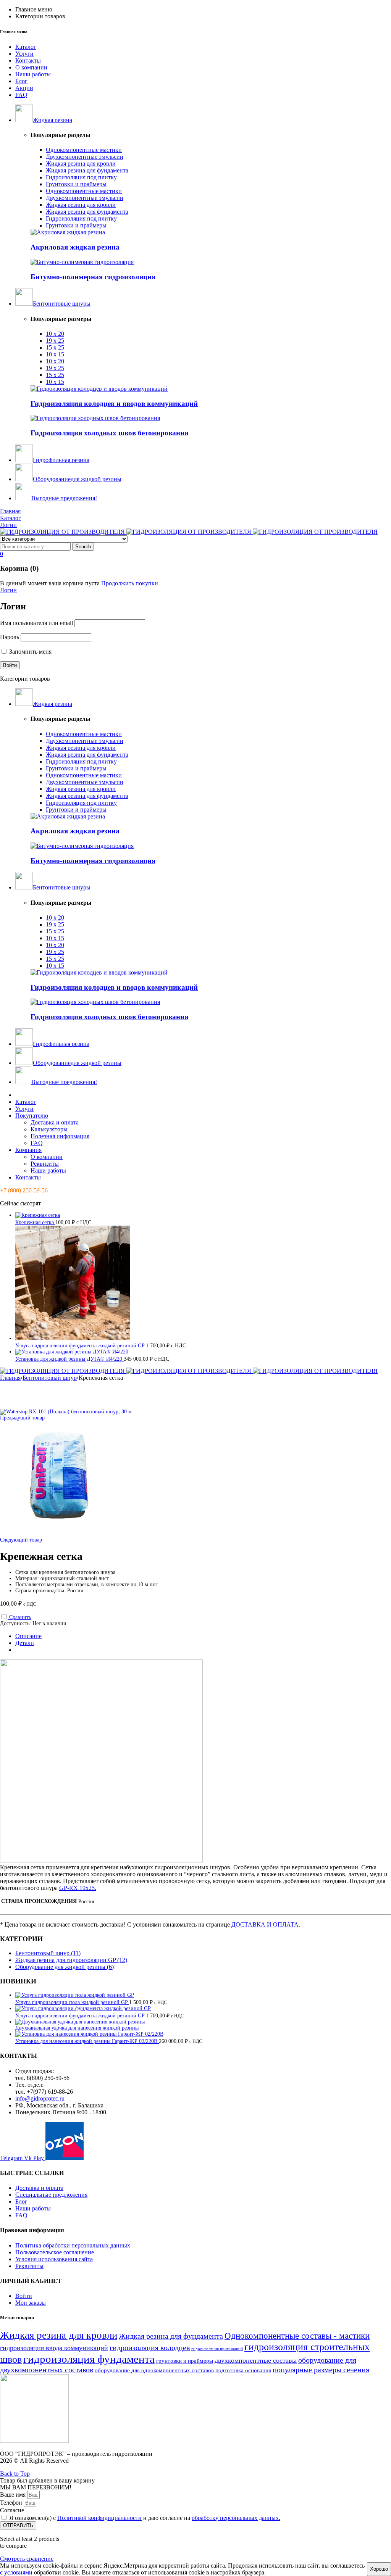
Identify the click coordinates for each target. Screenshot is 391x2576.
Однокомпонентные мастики (84, 150)
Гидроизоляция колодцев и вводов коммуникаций (114, 404)
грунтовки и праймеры (185, 2361)
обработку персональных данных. (236, 2518)
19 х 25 (55, 341)
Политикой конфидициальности (99, 2518)
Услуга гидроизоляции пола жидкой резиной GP (72, 2002)
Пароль (10, 637)
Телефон (12, 2503)
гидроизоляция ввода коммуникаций (54, 2348)
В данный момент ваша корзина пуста (50, 583)
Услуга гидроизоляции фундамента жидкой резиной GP (81, 1346)
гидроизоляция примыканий (217, 2349)
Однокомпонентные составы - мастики (297, 2336)
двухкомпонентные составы (256, 2360)
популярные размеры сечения (321, 2370)
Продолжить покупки (130, 583)
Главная (10, 1378)
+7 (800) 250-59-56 (24, 1190)
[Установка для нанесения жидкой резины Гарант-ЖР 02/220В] (89, 2034)
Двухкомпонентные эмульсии (85, 157)
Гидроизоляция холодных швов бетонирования (109, 433)
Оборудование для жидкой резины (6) (65, 1967)
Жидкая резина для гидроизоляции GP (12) (71, 1960)
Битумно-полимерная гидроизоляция (93, 277)
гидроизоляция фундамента (89, 2359)
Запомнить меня (30, 652)
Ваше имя (14, 2495)
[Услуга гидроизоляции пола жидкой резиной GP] (75, 1995)
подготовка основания (243, 2370)
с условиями (16, 2572)
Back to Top (15, 2474)
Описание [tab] (28, 1636)
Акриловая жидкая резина (75, 247)
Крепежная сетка (35, 1222)
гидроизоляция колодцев (150, 2347)
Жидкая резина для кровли (81, 164)
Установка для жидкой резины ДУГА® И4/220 (69, 1359)
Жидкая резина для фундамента (87, 170)
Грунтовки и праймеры (76, 184)
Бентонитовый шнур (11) (48, 1953)
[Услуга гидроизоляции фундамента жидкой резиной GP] (83, 2008)
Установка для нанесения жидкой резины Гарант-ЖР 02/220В (87, 2041)
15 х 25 (55, 347)
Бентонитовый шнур (50, 1378)
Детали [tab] (25, 1643)
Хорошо (379, 2569)
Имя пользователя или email (36, 623)
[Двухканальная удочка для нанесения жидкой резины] (80, 2022)
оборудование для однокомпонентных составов (154, 2370)
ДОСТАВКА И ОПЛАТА (265, 1924)
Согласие (12, 2510)
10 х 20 (55, 334)
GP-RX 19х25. (78, 1888)
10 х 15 (55, 354)
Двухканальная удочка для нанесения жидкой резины (77, 2028)
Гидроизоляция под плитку (81, 177)
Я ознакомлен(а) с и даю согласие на (145, 2518)
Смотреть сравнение (27, 2559)
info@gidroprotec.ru (40, 2098)
